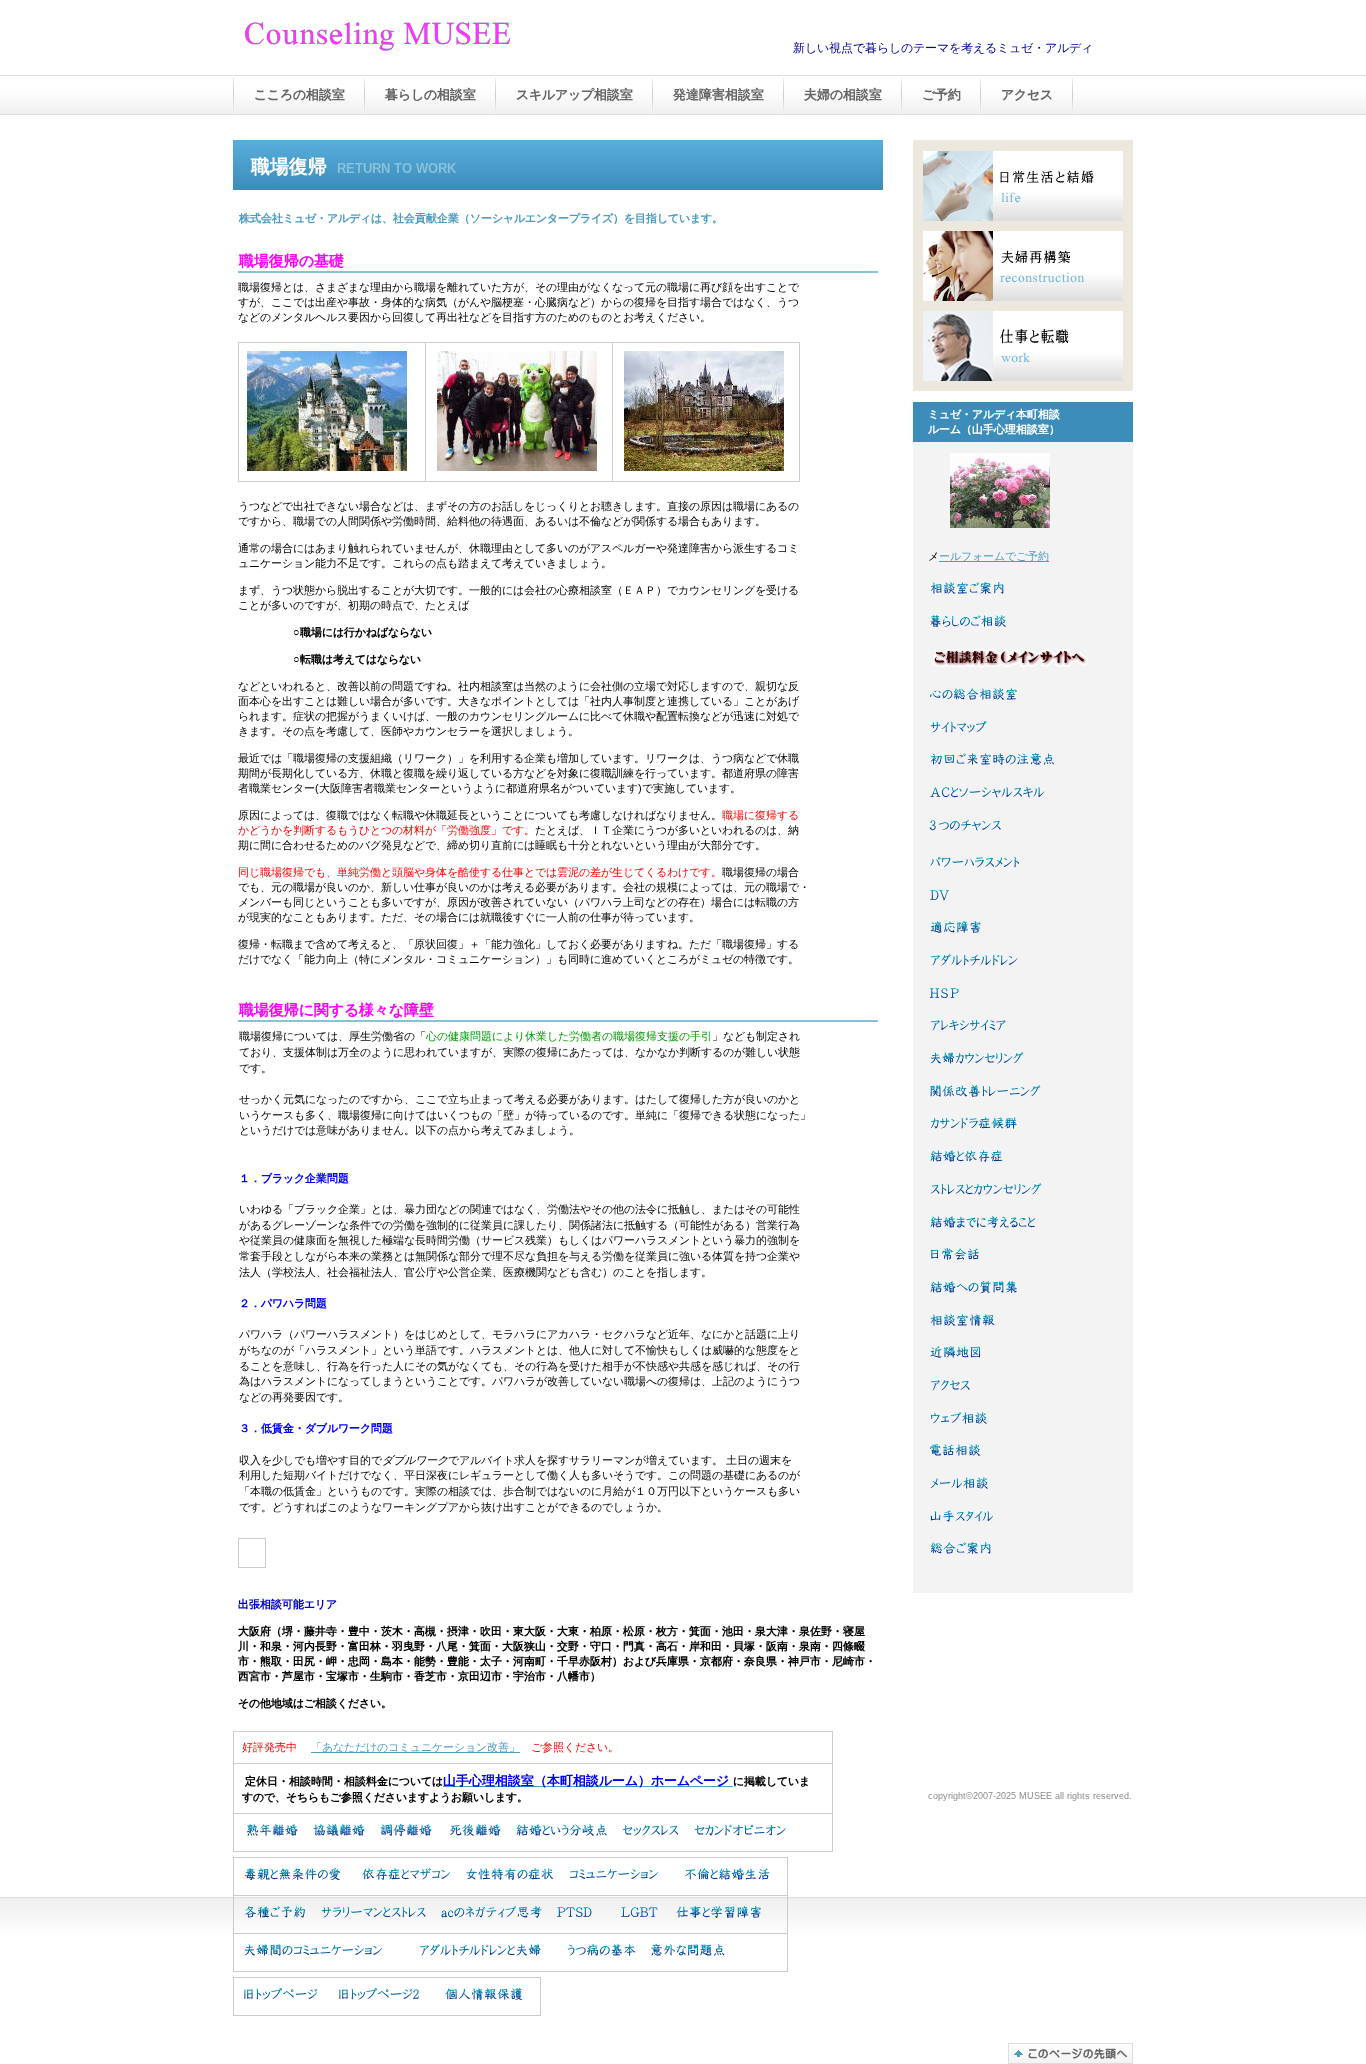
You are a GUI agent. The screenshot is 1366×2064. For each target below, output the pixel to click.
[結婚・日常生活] (1023, 186)
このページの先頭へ (1070, 2053)
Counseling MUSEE (443, 39)
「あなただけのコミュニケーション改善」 (415, 1747)
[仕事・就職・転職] (1023, 346)
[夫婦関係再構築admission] (1023, 266)
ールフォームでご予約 (994, 556)
